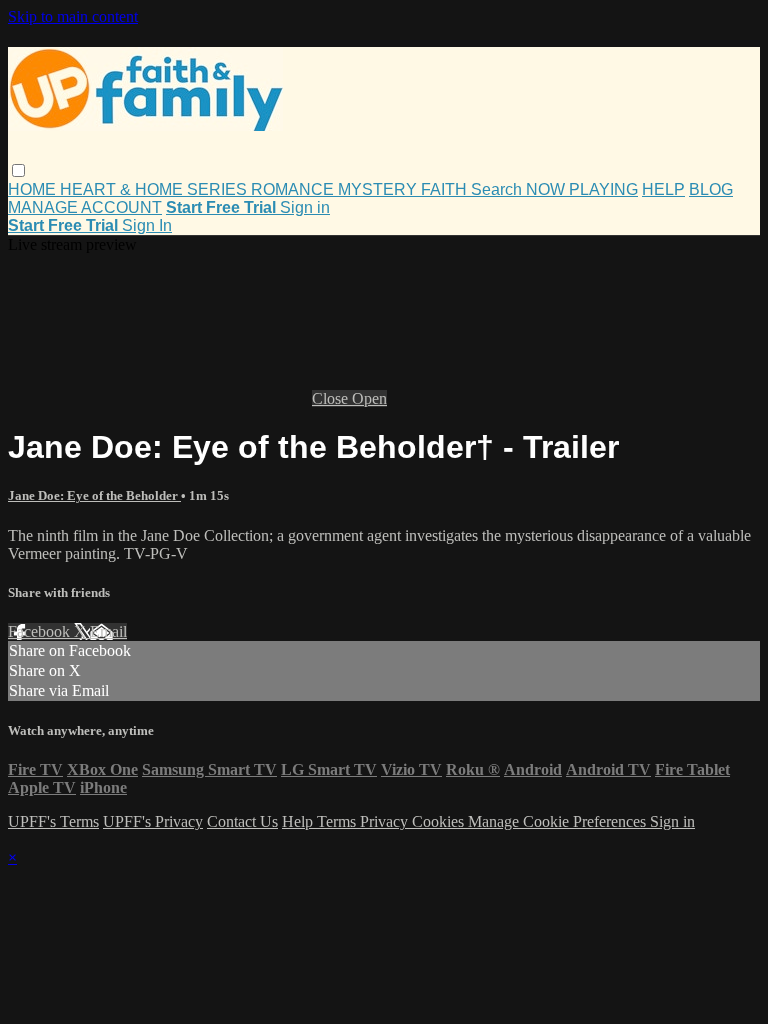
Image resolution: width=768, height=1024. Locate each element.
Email (108, 631)
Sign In (147, 225)
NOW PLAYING (582, 189)
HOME (34, 189)
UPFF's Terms (53, 821)
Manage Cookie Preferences (559, 821)
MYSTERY (379, 189)
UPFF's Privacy (153, 821)
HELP (663, 189)
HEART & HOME (123, 189)
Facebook (41, 631)
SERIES (219, 189)
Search (498, 189)
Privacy (386, 821)
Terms (338, 821)
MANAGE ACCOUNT (85, 207)
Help (299, 821)
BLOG (711, 189)
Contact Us (242, 821)
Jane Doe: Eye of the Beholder (94, 495)
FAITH (446, 189)
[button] (18, 170)
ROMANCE (294, 189)
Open (369, 398)
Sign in (305, 207)
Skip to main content (73, 16)
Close (332, 398)
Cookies (440, 821)
